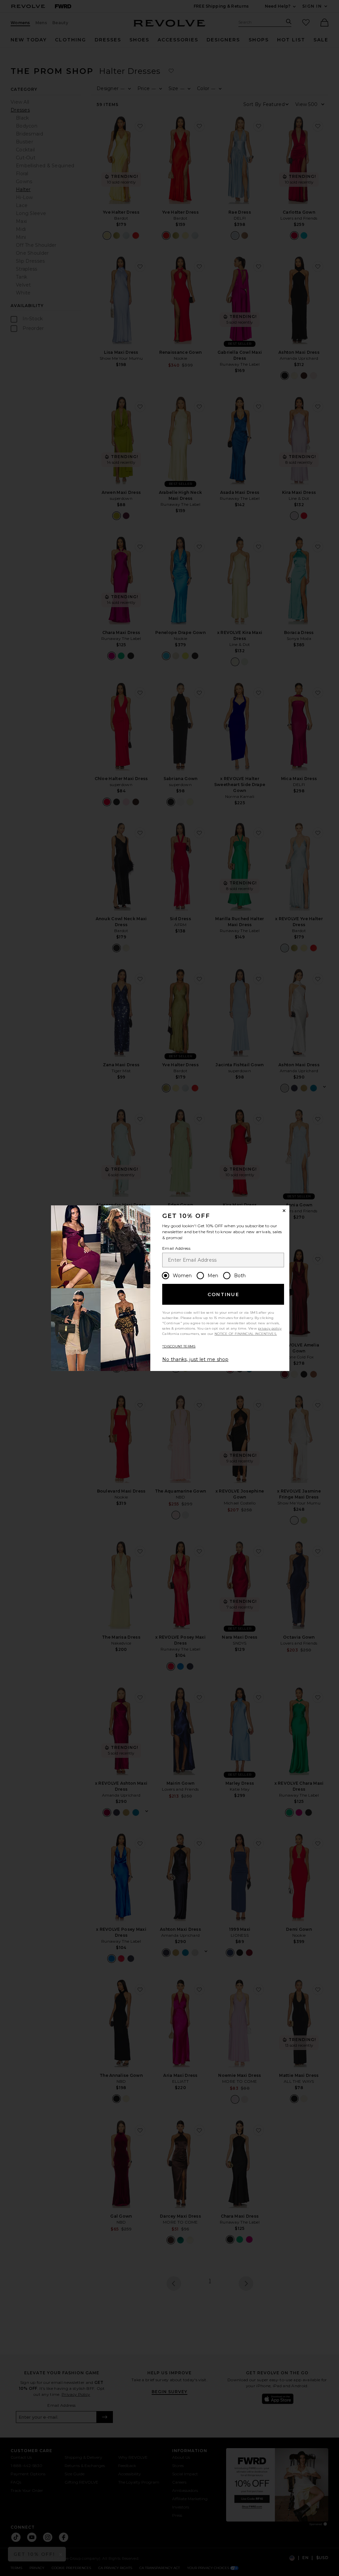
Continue (223, 1294)
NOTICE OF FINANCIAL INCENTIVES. (246, 1334)
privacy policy (270, 1328)
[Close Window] (284, 1211)
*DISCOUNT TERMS (179, 1346)
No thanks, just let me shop (195, 1359)
